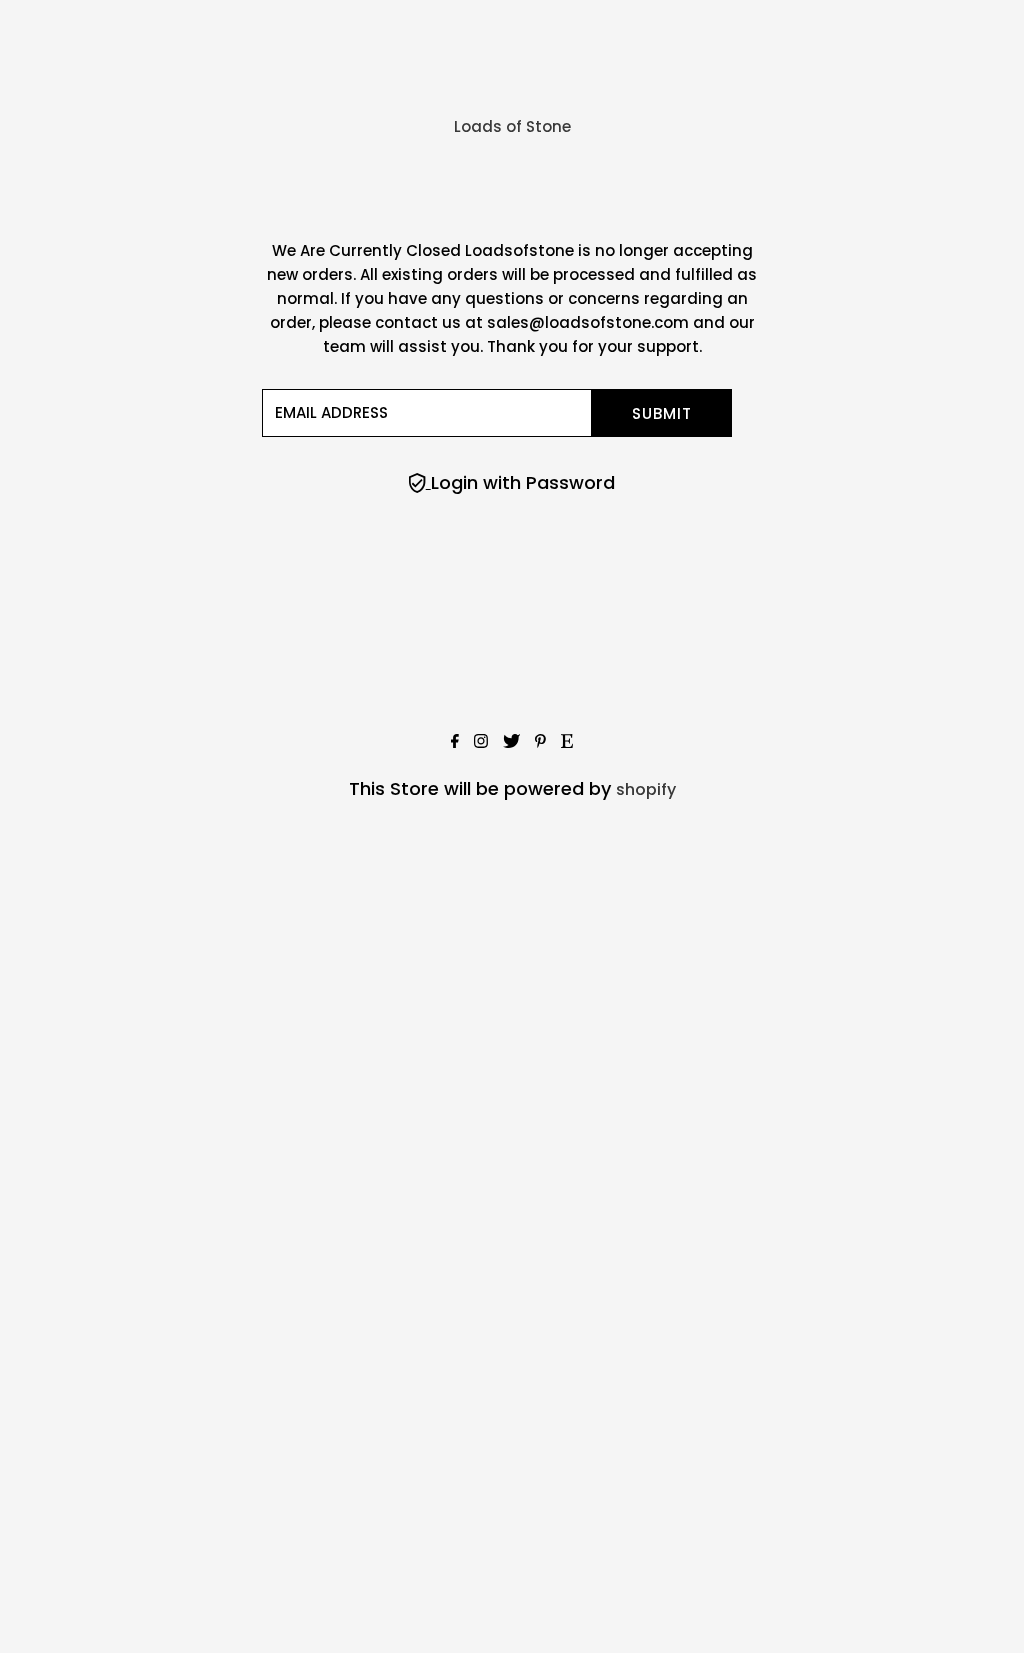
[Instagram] (481, 742)
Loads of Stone (512, 126)
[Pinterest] (540, 742)
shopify (646, 789)
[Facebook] (455, 742)
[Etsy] (567, 742)
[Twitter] (511, 742)
